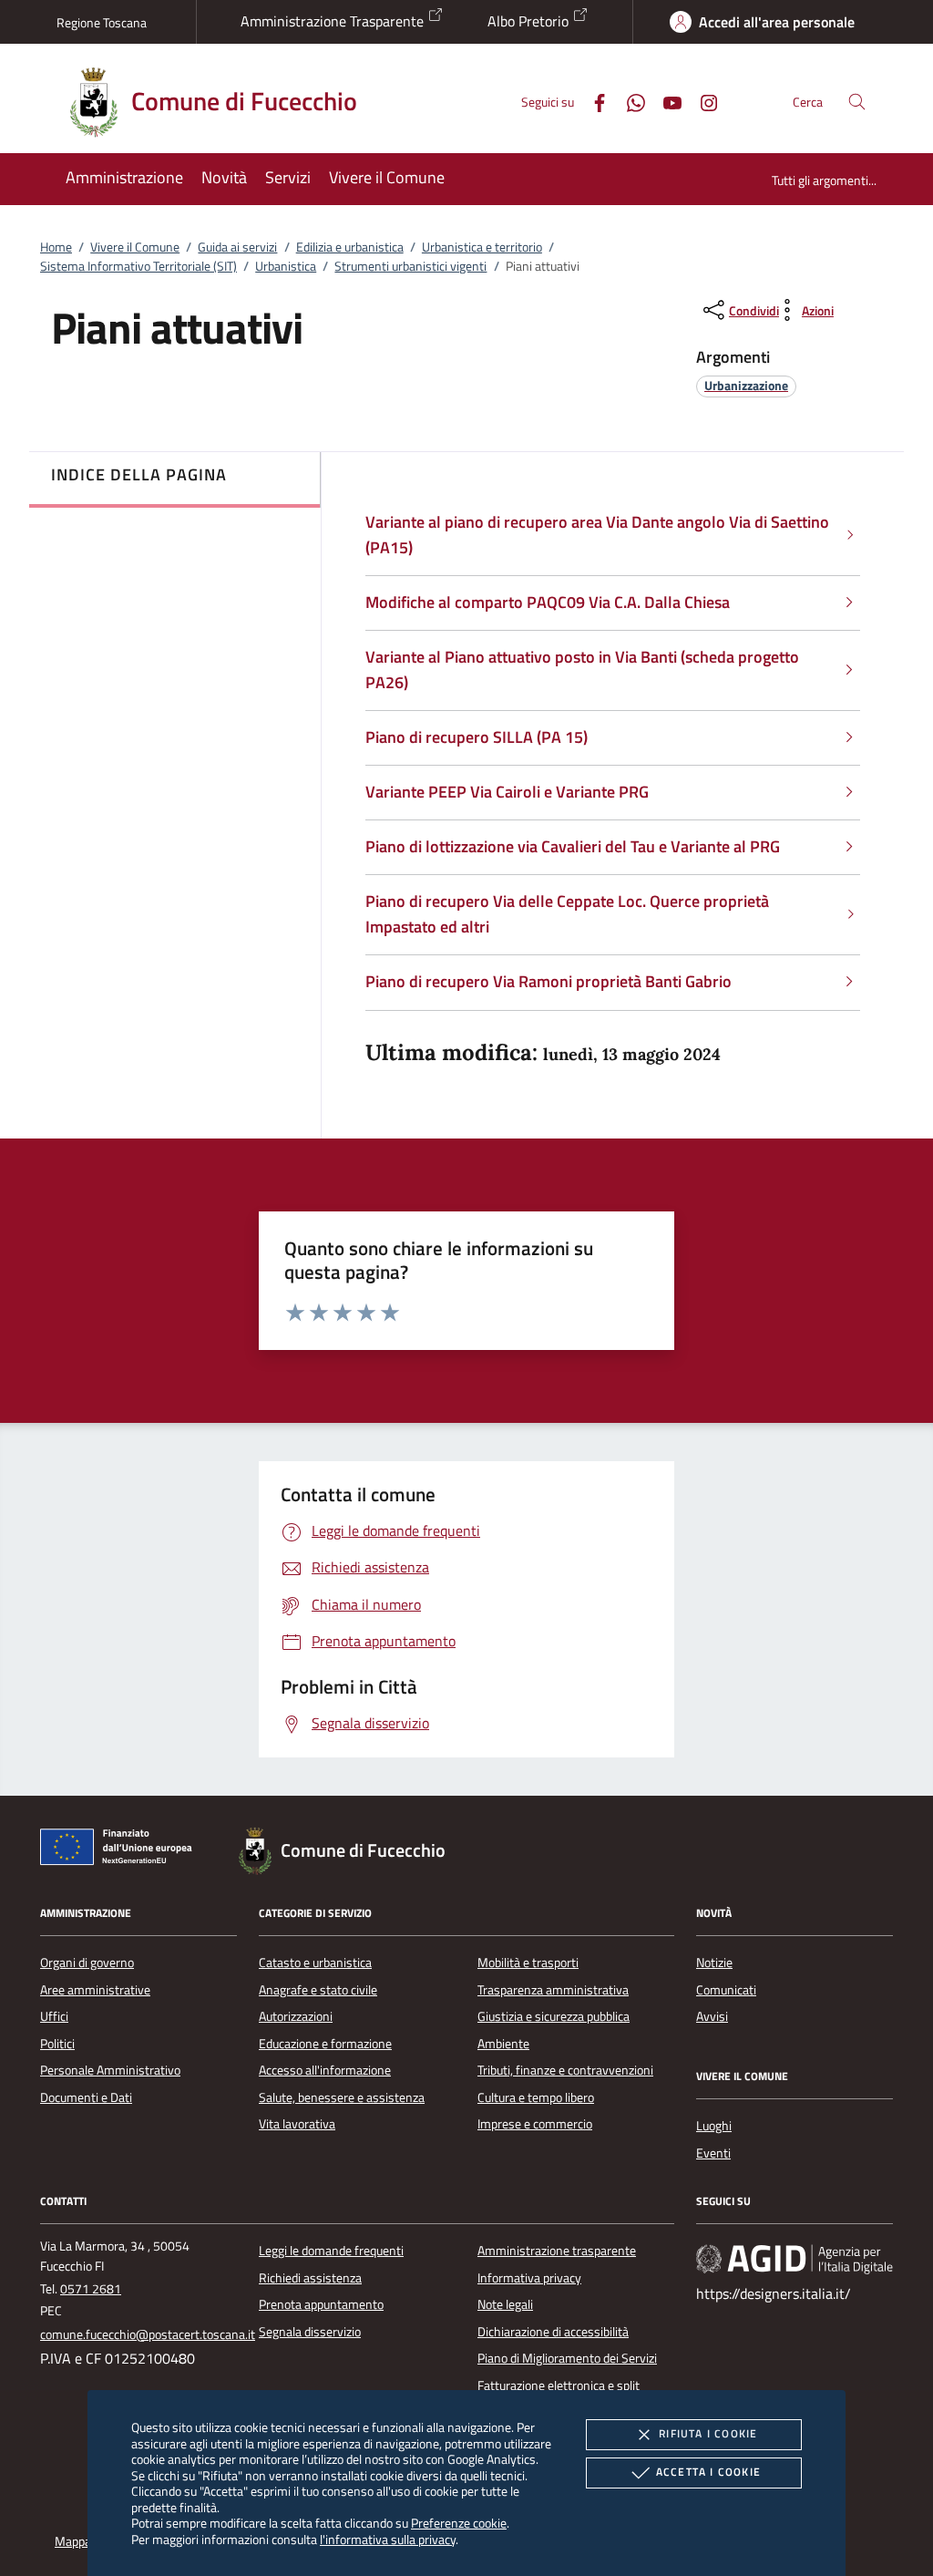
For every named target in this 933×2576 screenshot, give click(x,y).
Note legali (505, 2304)
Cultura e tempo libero (536, 2097)
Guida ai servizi (237, 247)
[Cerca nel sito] (857, 102)
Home (56, 247)
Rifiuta (708, 2433)
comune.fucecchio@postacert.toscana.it (148, 2334)
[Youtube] (665, 101)
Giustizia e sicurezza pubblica (554, 2016)
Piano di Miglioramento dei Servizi (567, 2358)
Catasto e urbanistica (315, 1963)
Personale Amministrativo (110, 2070)
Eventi (713, 2153)
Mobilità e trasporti (528, 1963)
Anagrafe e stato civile (318, 1990)
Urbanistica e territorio (482, 247)
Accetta (708, 2472)
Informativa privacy (529, 2278)
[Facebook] (592, 101)
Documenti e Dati (86, 2097)
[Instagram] (702, 101)
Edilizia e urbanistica (350, 247)
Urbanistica (286, 266)
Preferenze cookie (459, 2523)
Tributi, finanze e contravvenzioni (565, 2070)
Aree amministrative (95, 1990)
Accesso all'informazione (325, 2070)
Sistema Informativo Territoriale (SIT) (138, 266)
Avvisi (712, 2016)
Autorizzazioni (296, 2016)
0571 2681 (91, 2289)
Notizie (714, 1963)
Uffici (54, 2016)
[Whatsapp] (629, 101)
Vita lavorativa (297, 2124)
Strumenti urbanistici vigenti (410, 266)
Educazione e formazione (325, 2044)
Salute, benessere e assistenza (342, 2097)
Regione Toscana (102, 22)
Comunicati (726, 1990)
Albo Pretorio (530, 21)
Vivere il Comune (135, 247)
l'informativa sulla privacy (388, 2539)
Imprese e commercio (535, 2124)
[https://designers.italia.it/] (795, 2259)
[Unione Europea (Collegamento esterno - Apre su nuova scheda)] (121, 1850)
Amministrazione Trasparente (334, 21)
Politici (57, 2044)
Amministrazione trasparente (557, 2251)
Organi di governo (87, 1963)
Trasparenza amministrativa (553, 1990)
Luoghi (714, 2126)
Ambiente (503, 2044)
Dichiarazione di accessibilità (553, 2332)
